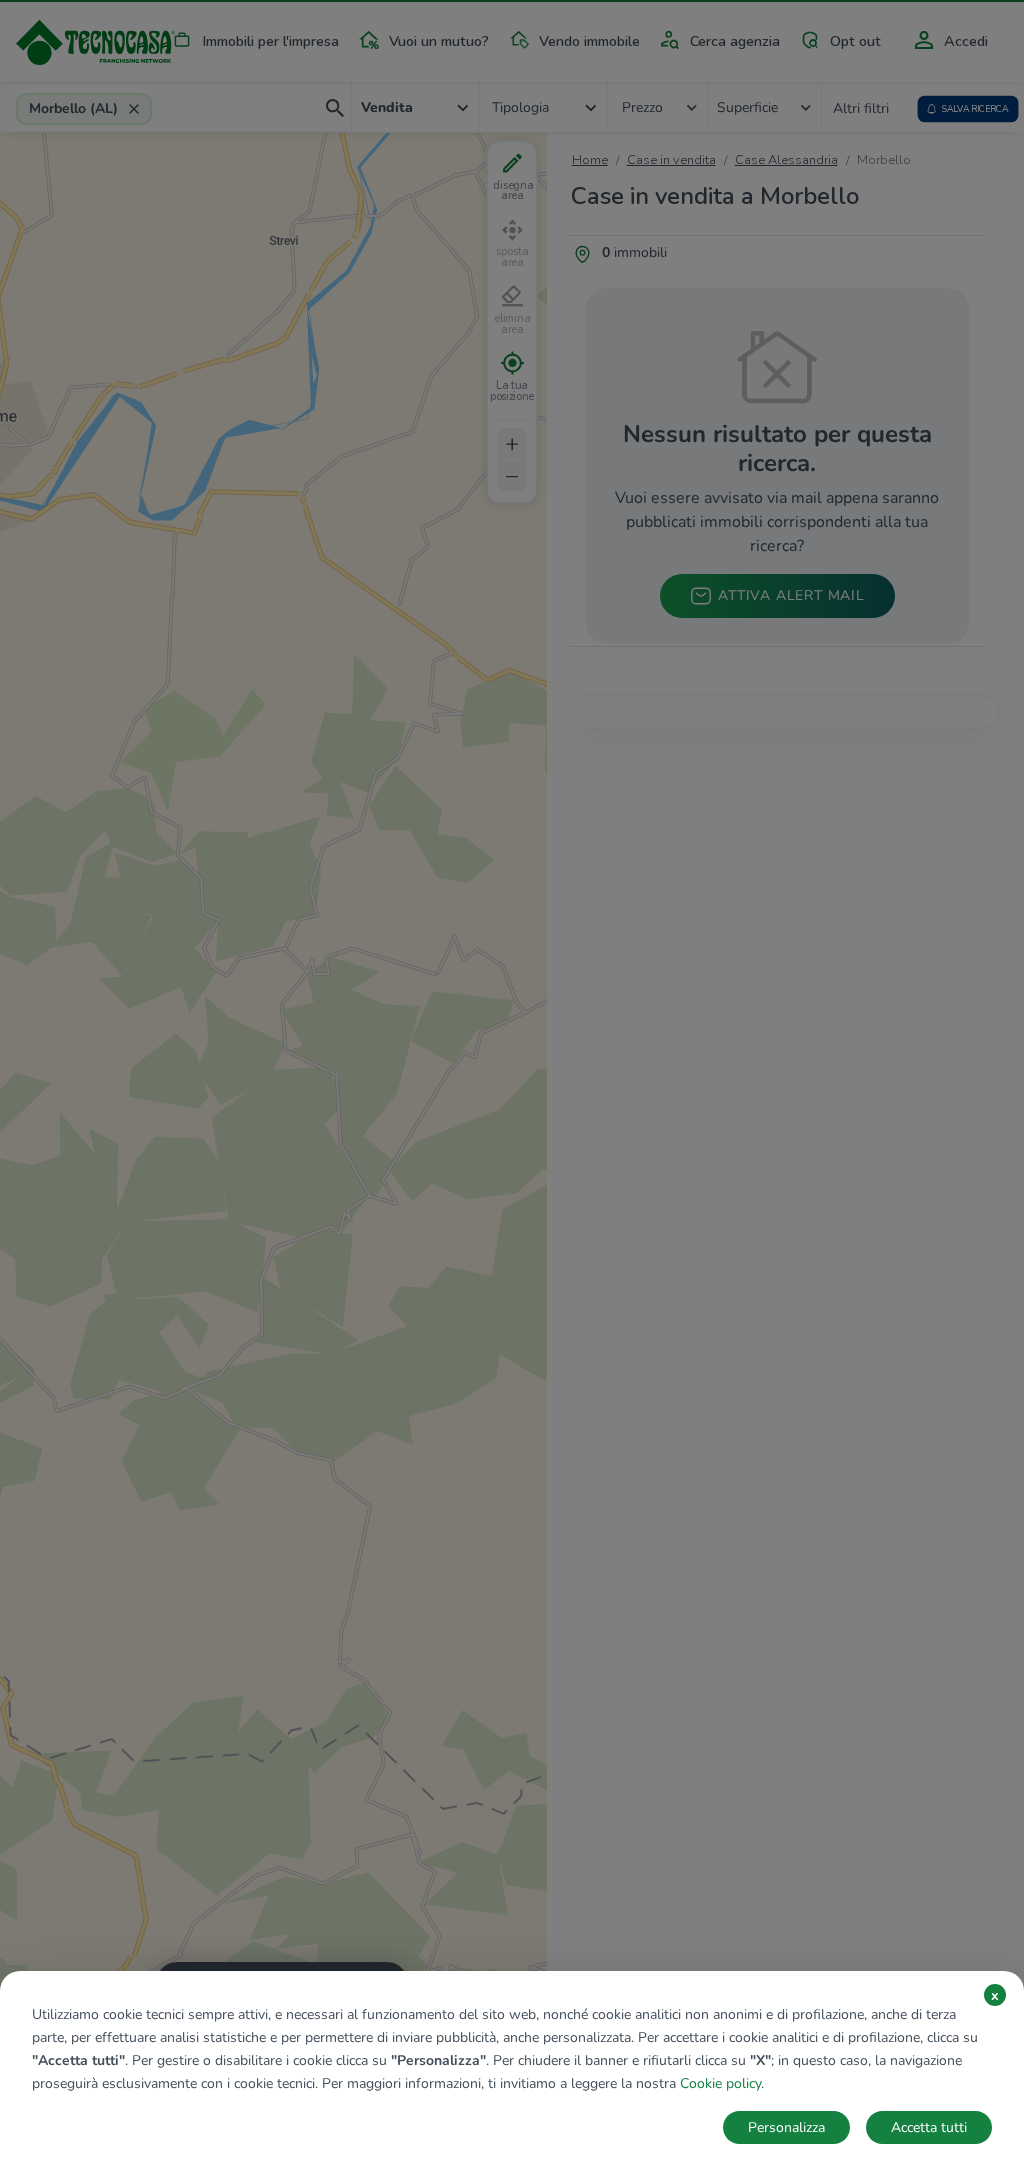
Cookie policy (720, 2083)
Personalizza (786, 2127)
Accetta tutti (929, 2127)
